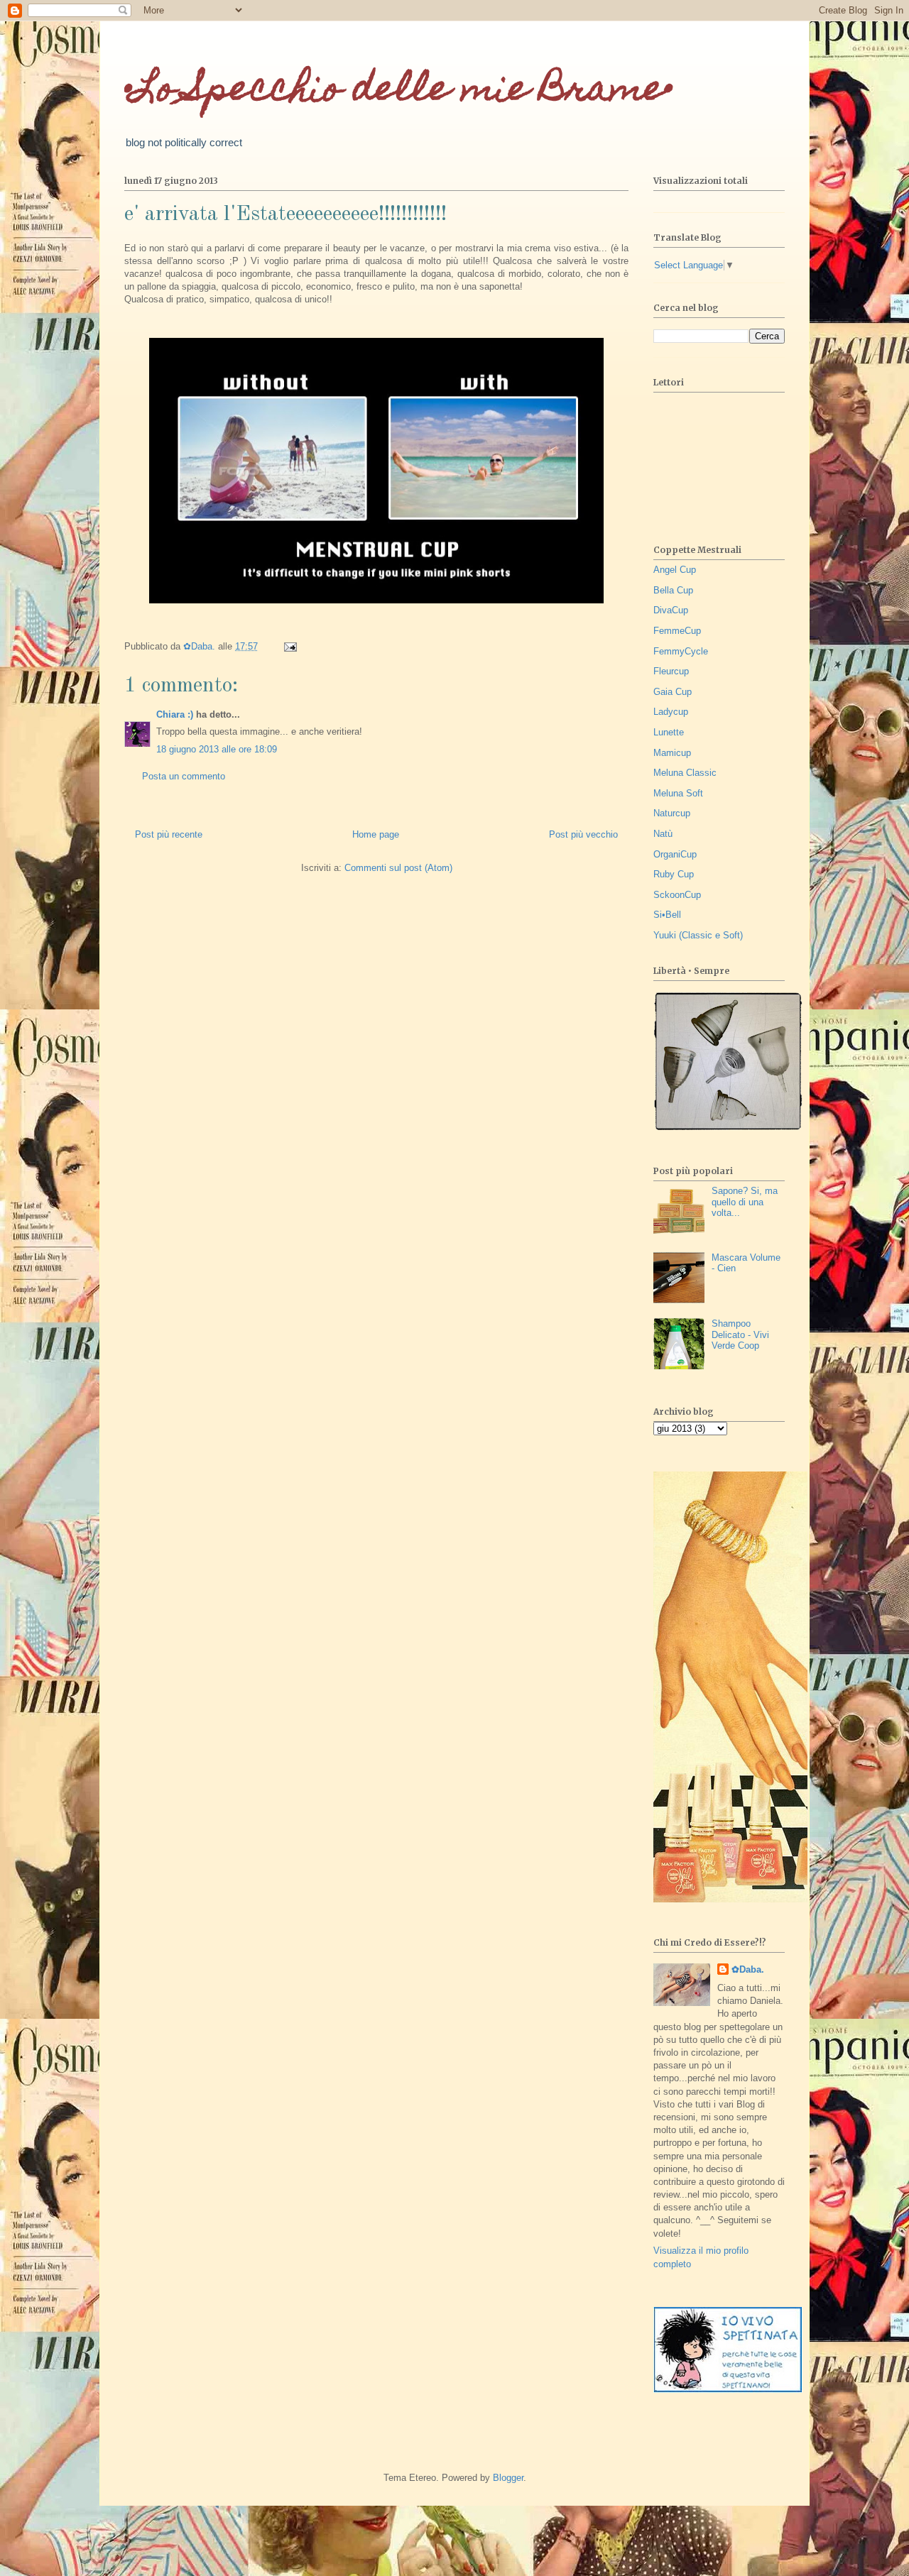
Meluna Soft (678, 793)
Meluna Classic (685, 773)
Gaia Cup (673, 692)
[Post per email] (289, 646)
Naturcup (672, 813)
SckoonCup (677, 895)
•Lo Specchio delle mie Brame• (399, 92)
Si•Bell (667, 915)
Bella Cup (673, 590)
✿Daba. (748, 1969)
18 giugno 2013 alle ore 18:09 (217, 749)
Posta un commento (184, 776)
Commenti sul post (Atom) (398, 868)
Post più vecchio (583, 834)
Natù (663, 834)
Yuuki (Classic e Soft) (698, 935)
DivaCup (671, 610)
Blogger (508, 2478)
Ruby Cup (674, 874)
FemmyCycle (681, 651)
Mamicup (672, 753)
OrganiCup (675, 854)
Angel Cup (675, 570)
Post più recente (169, 834)
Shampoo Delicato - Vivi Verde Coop (740, 1334)
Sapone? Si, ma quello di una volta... (745, 1202)
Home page (376, 834)
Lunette (669, 732)
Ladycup (671, 712)
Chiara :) (175, 714)
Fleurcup (671, 671)
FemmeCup (677, 631)
